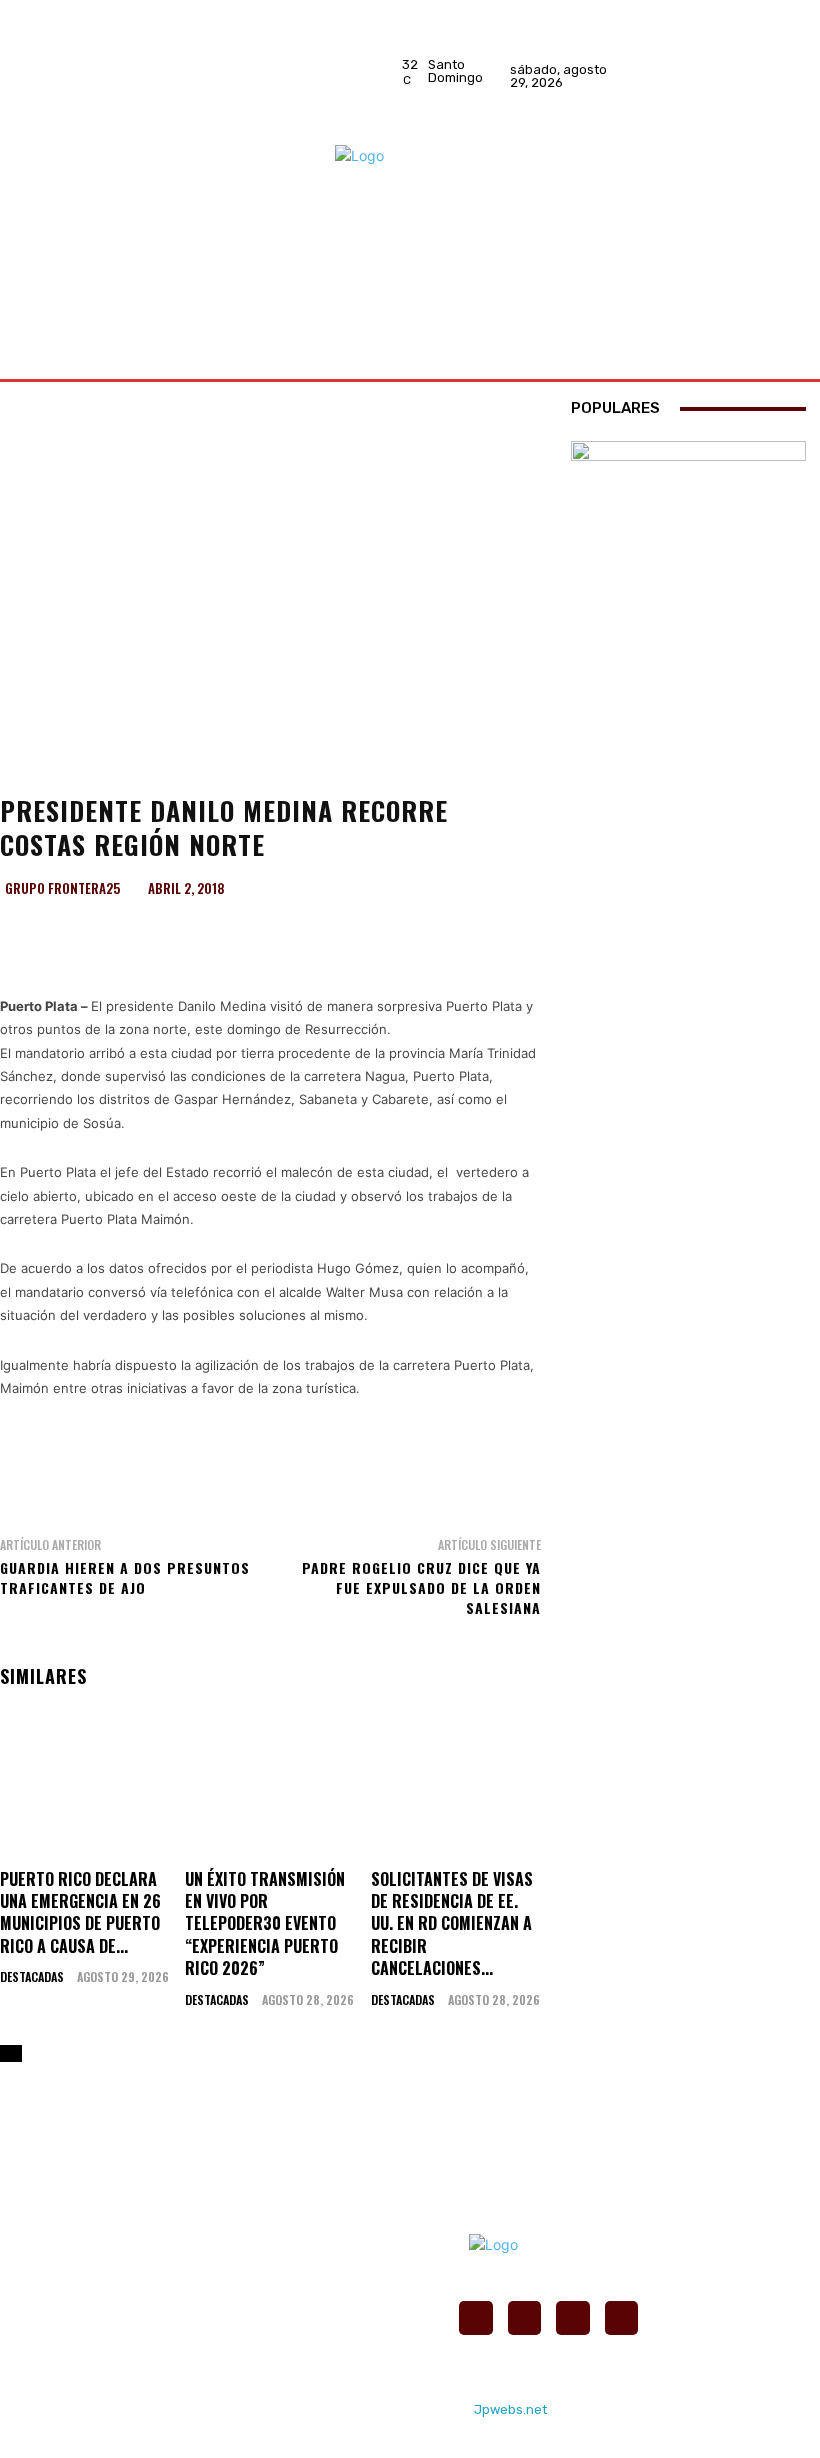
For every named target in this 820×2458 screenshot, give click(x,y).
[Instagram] (745, 63)
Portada (42, 767)
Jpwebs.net (510, 2409)
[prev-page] (5, 2053)
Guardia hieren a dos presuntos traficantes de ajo (125, 1577)
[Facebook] (745, 37)
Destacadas (32, 1977)
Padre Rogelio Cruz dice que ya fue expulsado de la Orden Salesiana (421, 1587)
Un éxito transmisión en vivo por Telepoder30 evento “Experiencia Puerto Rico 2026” (265, 1924)
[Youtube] (745, 115)
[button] (762, 298)
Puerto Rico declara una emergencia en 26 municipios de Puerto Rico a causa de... (80, 1912)
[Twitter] (745, 89)
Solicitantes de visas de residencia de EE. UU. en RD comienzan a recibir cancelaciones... (452, 1924)
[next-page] (16, 2053)
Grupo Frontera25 (62, 888)
